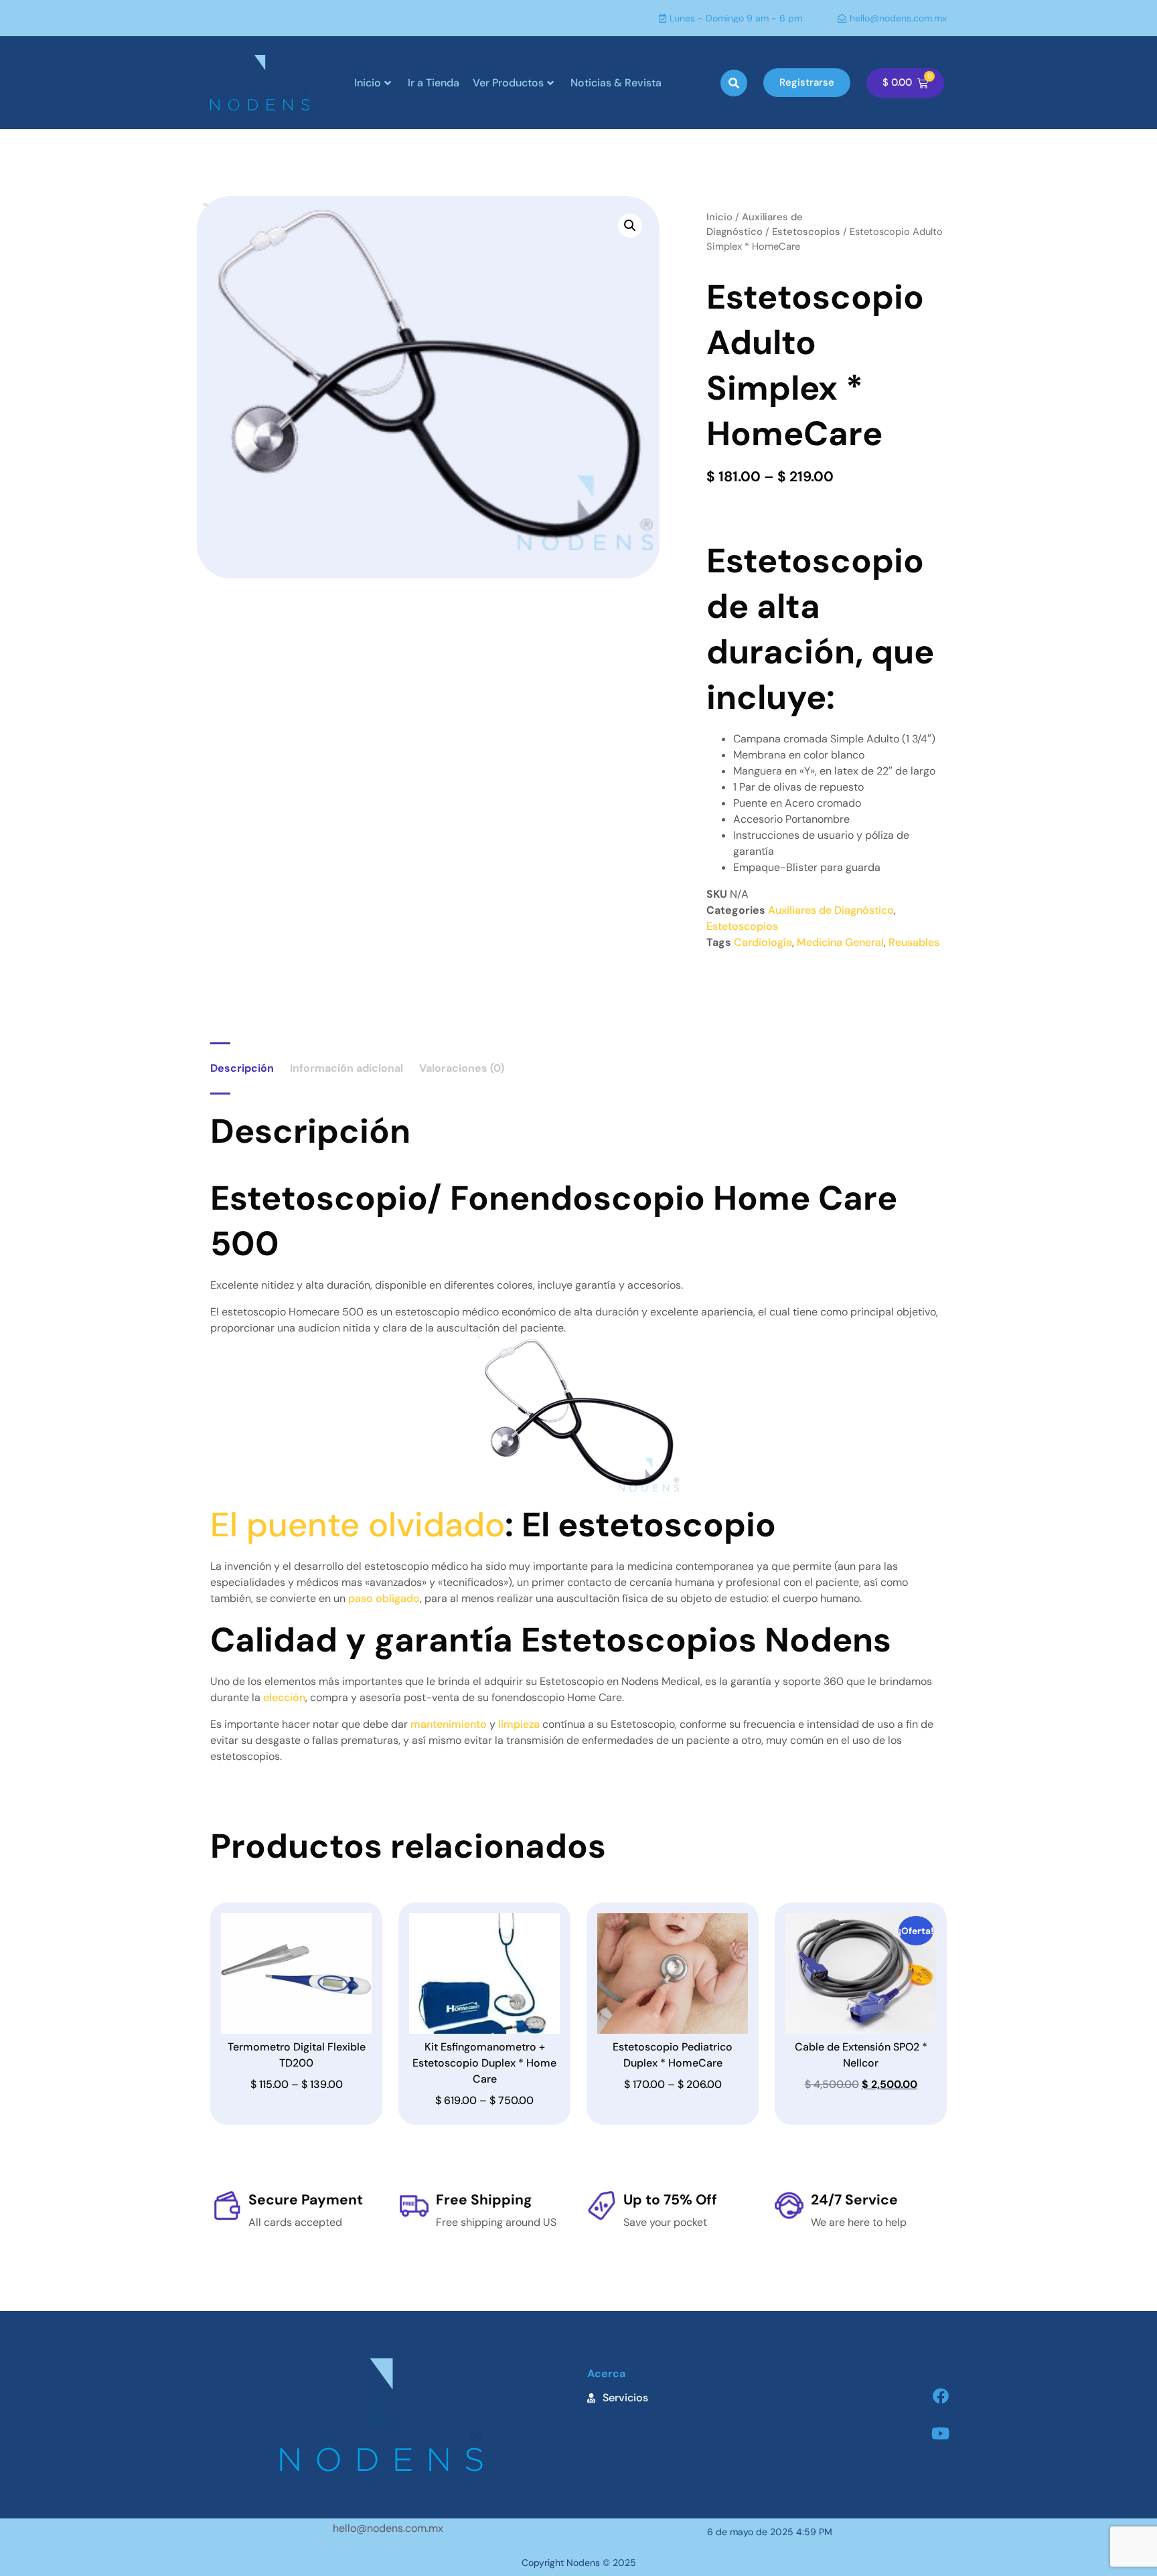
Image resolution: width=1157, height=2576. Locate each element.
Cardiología (763, 942)
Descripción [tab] (242, 1068)
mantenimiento (449, 1724)
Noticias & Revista (616, 83)
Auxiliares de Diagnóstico (831, 910)
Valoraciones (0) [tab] (462, 1068)
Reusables (914, 942)
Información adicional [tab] (346, 1068)
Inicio (368, 83)
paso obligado (384, 1598)
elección (284, 1697)
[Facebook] (941, 2396)
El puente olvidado (358, 1525)
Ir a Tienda (434, 83)
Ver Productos (508, 83)
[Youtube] (941, 2433)
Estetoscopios (806, 232)
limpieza (519, 1724)
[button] (734, 83)
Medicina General (840, 942)
